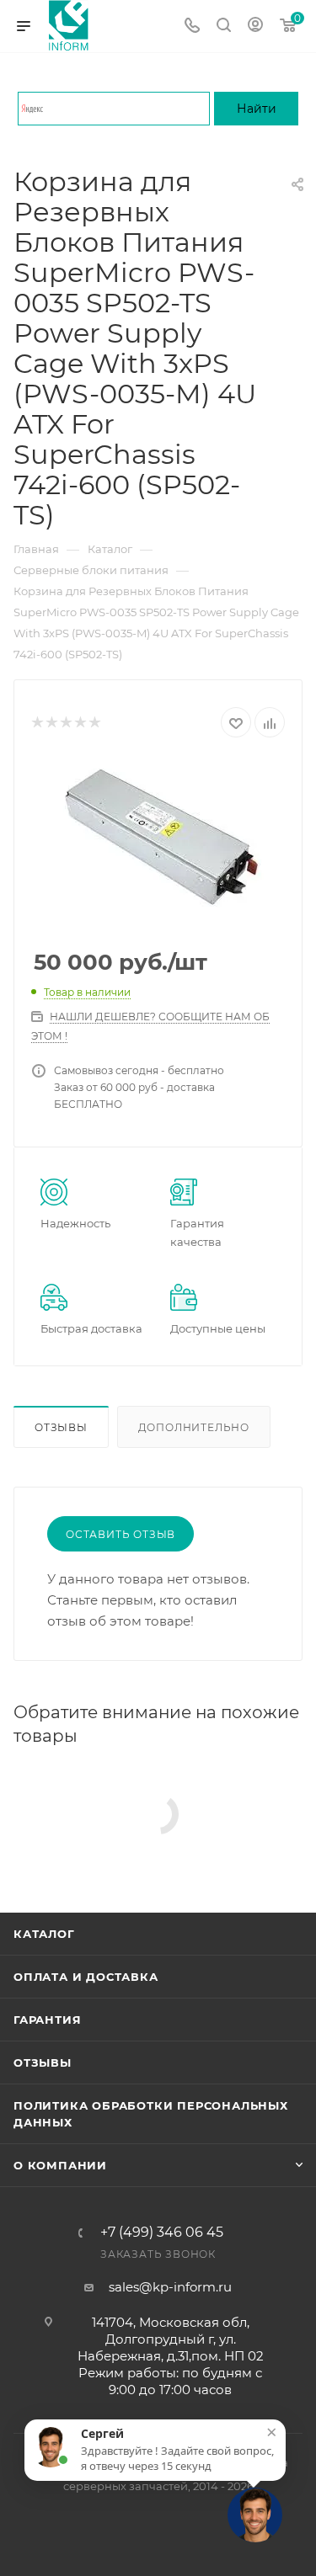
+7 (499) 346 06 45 (162, 2233)
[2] (51, 723)
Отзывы (61, 1427)
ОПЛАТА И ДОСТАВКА (86, 1977)
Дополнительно (194, 1427)
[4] (80, 723)
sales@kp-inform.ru (170, 2287)
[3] (65, 723)
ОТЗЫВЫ (43, 2062)
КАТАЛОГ (44, 1934)
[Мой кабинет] (255, 27)
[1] (37, 723)
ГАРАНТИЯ (47, 2020)
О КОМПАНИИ (60, 2165)
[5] (94, 723)
